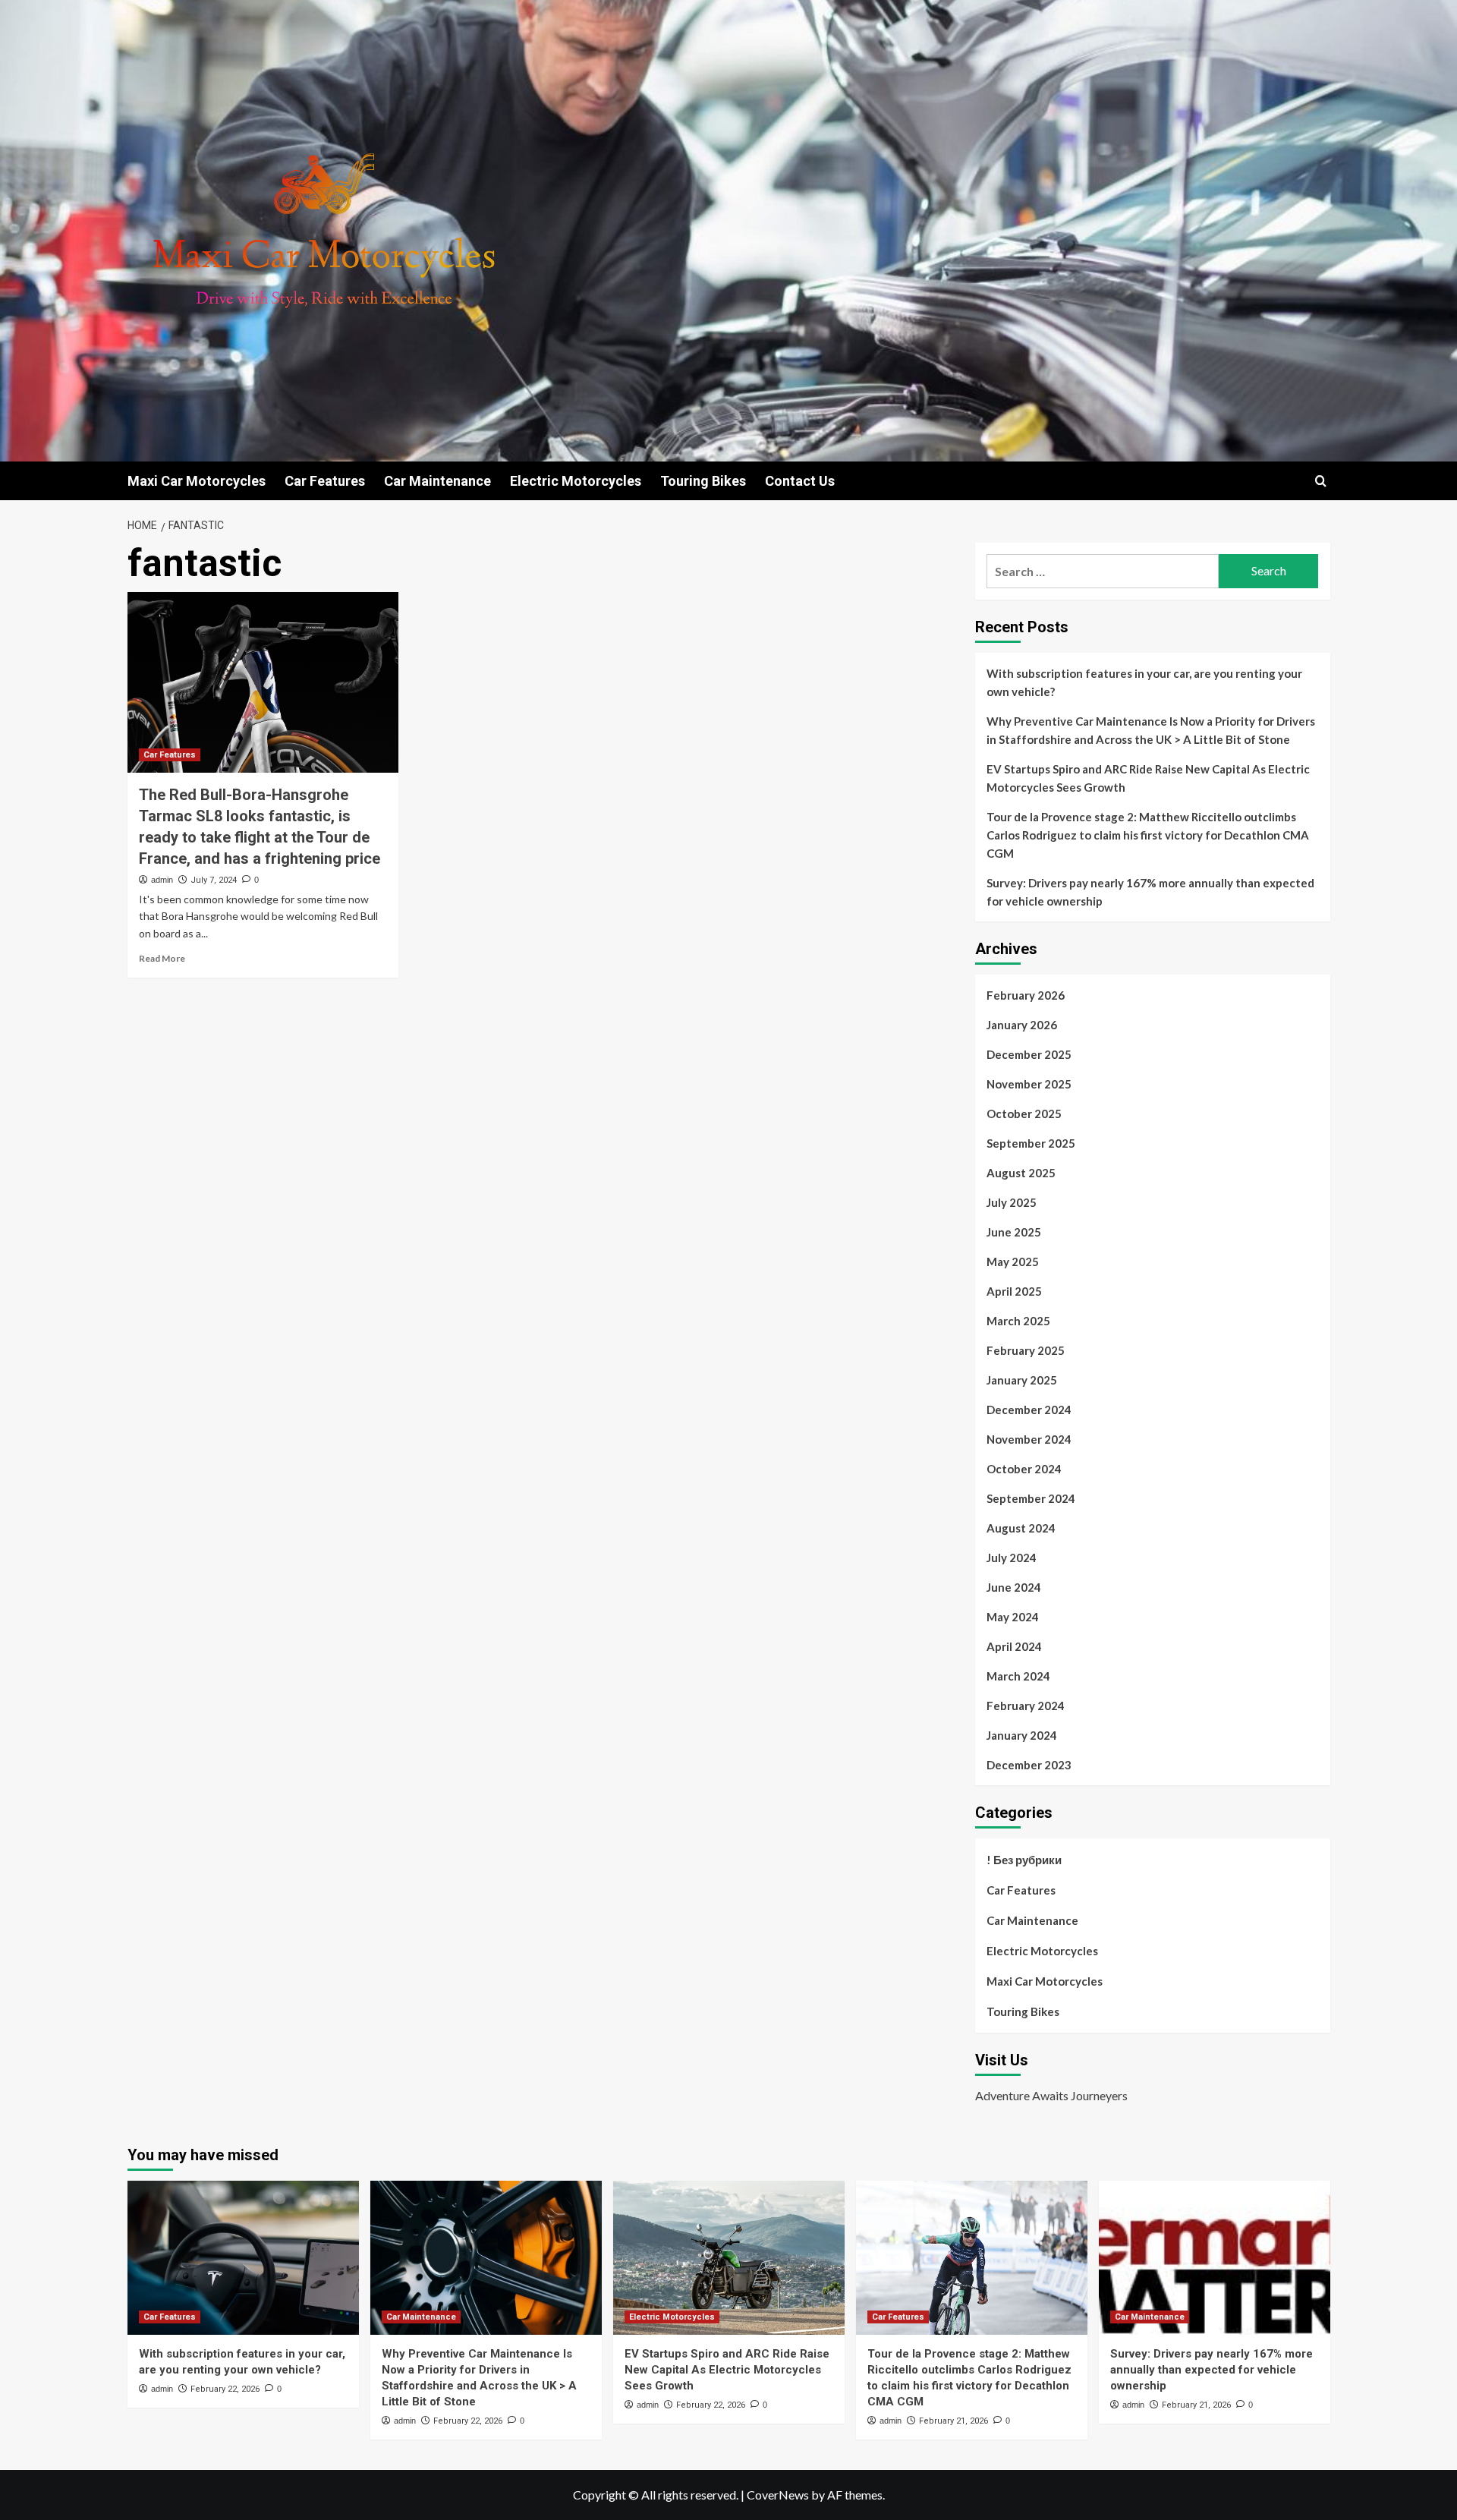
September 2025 (1031, 1143)
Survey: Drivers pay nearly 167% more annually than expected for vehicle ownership (1150, 892)
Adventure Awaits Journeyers (1051, 2095)
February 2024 (1026, 1706)
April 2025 (1014, 1291)
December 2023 (1029, 1765)
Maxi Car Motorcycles (197, 481)
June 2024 (1014, 1587)
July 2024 (1012, 1558)
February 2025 (1026, 1350)
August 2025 (1021, 1173)
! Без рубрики (1024, 1860)
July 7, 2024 (214, 880)
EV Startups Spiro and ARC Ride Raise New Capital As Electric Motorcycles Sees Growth (1148, 778)
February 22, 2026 (225, 2389)
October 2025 (1024, 1114)
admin (162, 880)
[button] (1321, 481)
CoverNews (778, 2495)
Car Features (325, 481)
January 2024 (1022, 1735)
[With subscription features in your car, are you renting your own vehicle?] (243, 2258)
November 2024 (1029, 1439)
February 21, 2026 (954, 2421)
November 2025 (1029, 1084)
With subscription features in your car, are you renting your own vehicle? (1144, 682)
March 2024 (1018, 1676)
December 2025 (1029, 1054)
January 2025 (1022, 1380)
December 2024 (1029, 1410)
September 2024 (1031, 1498)
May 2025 (1013, 1262)
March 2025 (1018, 1321)
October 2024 (1024, 1469)
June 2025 (1014, 1232)
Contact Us (800, 481)
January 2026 (1022, 1025)
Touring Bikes (703, 481)
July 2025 (1012, 1202)
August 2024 (1021, 1528)
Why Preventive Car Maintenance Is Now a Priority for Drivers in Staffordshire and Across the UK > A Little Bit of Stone (1151, 730)
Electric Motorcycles (576, 481)
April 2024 (1014, 1646)
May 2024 (1013, 1617)
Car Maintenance (437, 481)
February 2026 (1026, 995)
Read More (162, 958)
